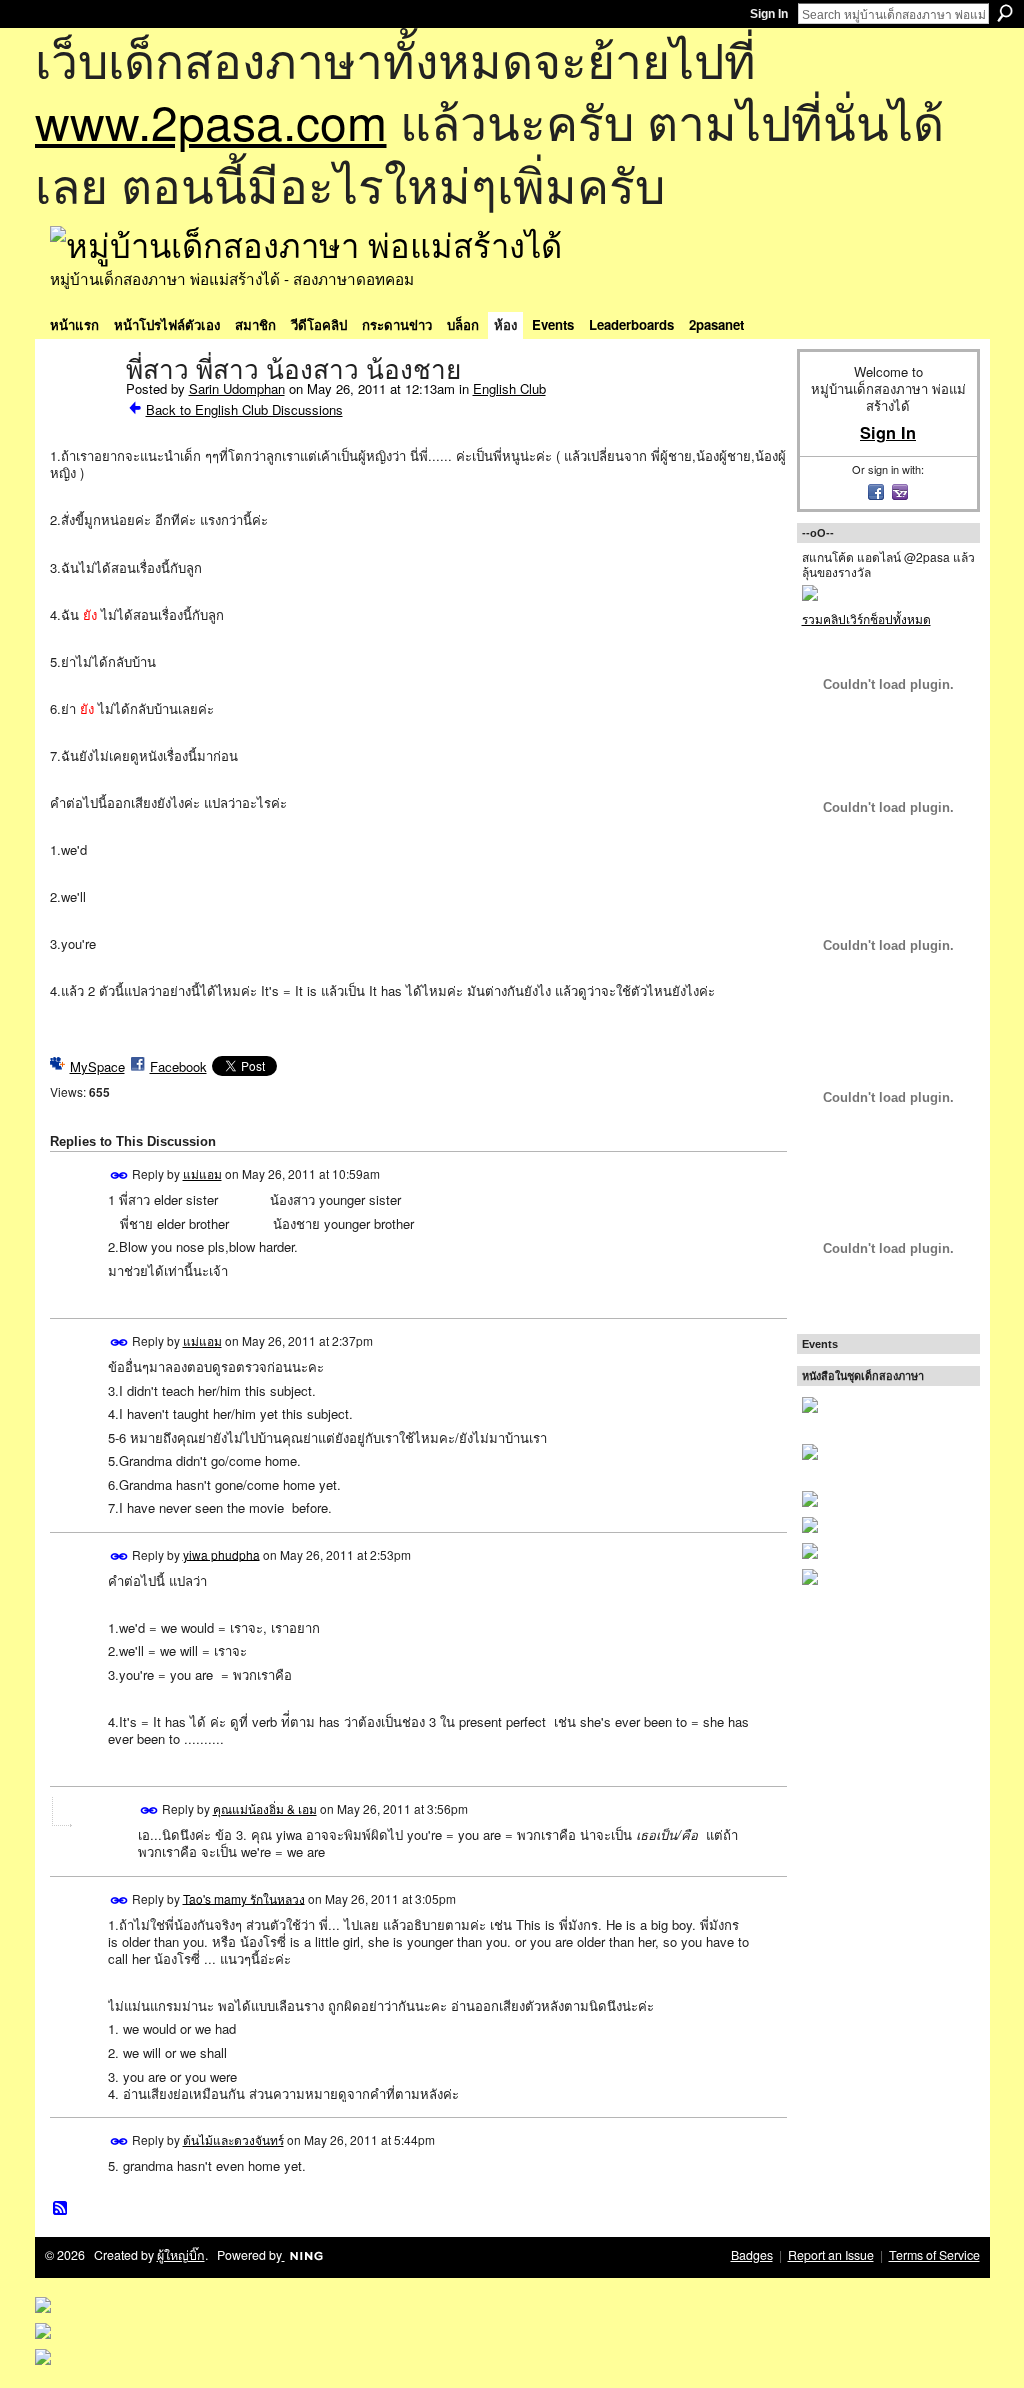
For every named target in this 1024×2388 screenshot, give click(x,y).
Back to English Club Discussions (244, 409)
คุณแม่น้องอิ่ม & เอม (265, 1808)
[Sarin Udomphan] (82, 412)
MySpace (97, 1066)
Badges (752, 2255)
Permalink (119, 1175)
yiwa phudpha (221, 1553)
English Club (509, 388)
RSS (61, 2209)
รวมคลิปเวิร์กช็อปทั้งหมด (866, 618)
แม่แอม (202, 1173)
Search (1005, 13)
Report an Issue (831, 2255)
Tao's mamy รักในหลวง (244, 1897)
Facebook (178, 1066)
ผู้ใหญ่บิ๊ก (181, 2255)
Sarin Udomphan (237, 388)
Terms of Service (934, 2255)
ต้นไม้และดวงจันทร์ (233, 2139)
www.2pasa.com (211, 120)
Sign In (769, 14)
